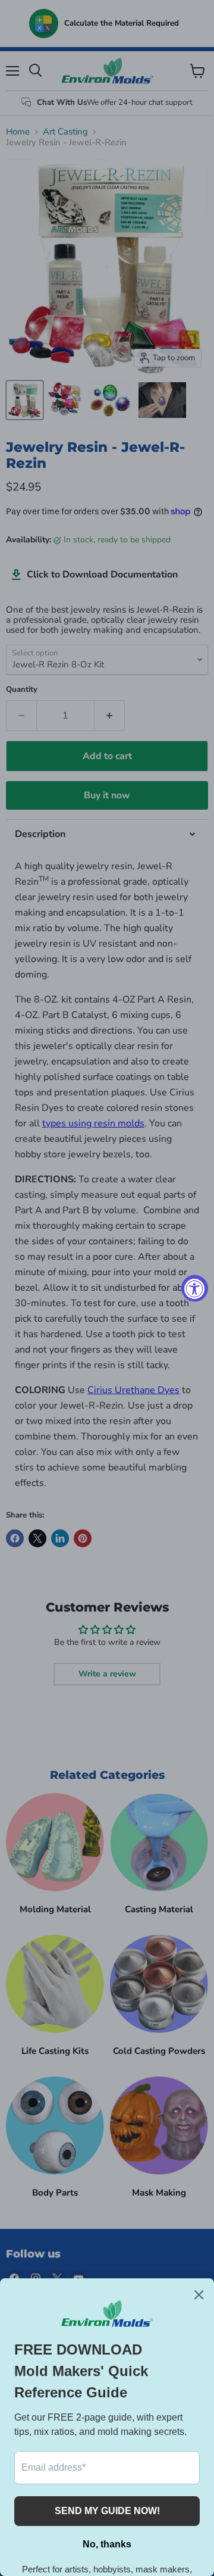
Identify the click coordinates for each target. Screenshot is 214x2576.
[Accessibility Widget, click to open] (195, 1288)
